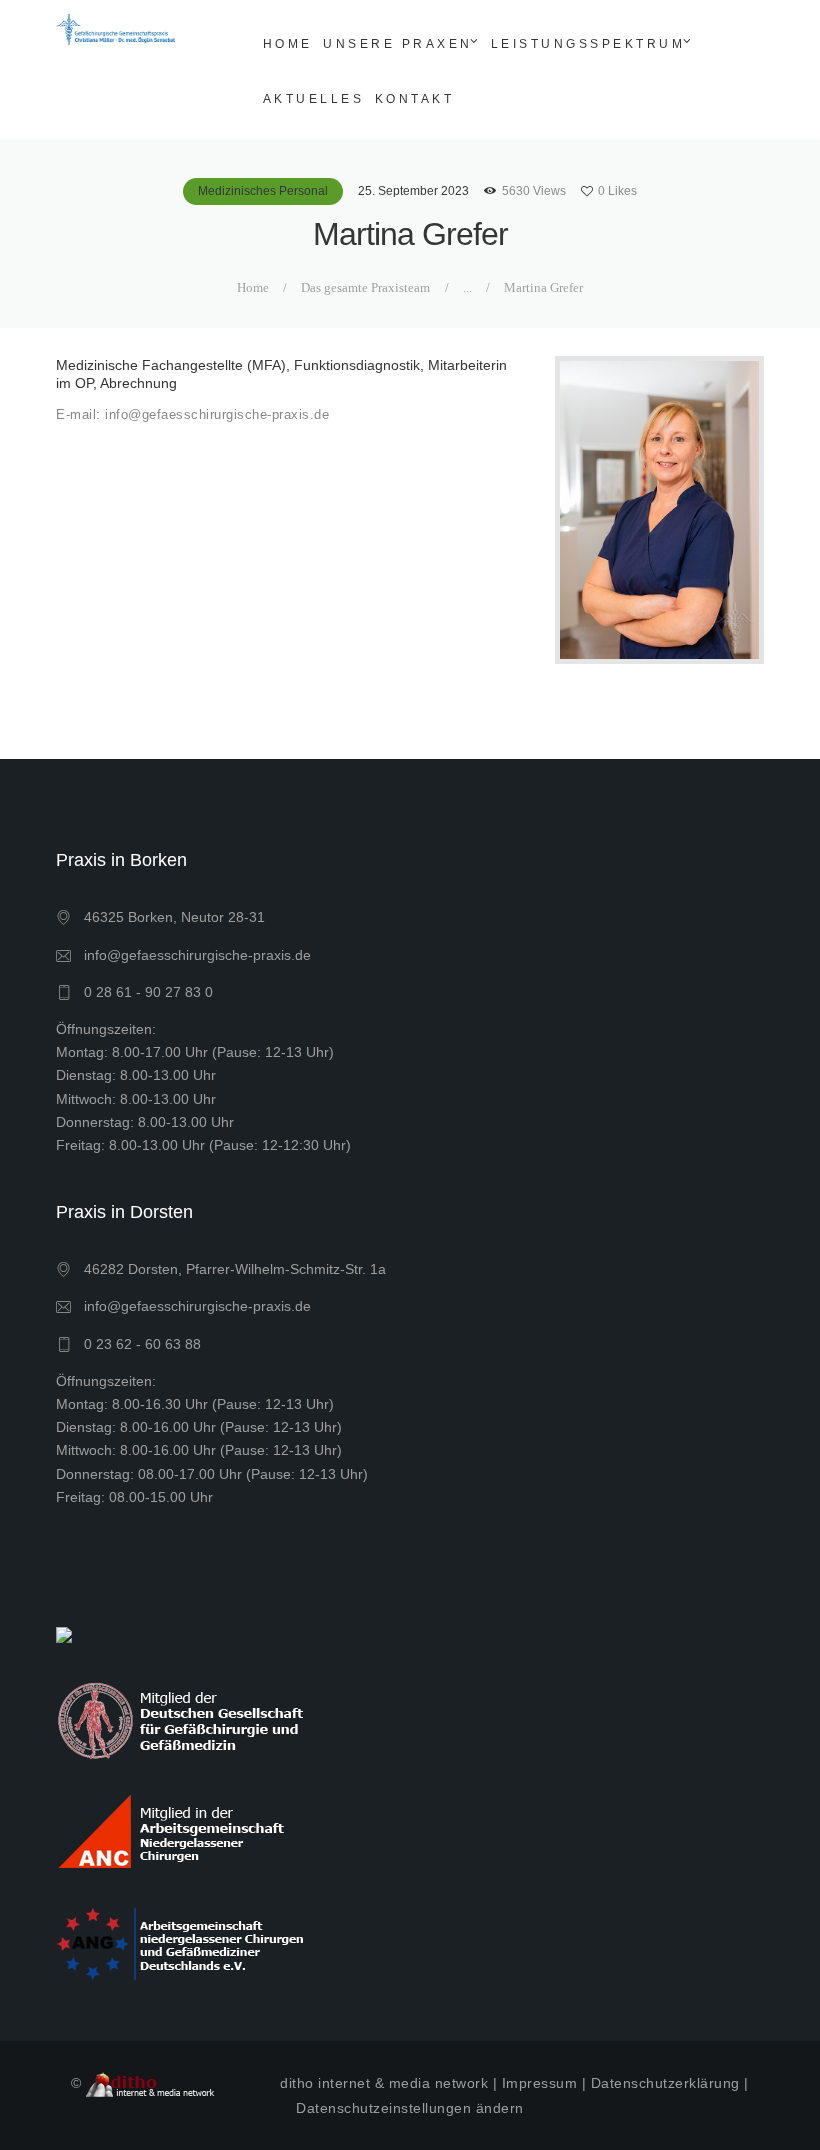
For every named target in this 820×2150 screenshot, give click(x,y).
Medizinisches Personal (263, 191)
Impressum (540, 2083)
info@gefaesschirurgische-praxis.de (197, 955)
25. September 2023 (413, 191)
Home (253, 287)
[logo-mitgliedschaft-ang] (182, 1942)
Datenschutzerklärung (665, 2083)
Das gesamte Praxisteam (365, 287)
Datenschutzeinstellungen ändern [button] (410, 2108)
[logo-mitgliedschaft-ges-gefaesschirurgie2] (182, 1718)
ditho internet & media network (384, 2083)
